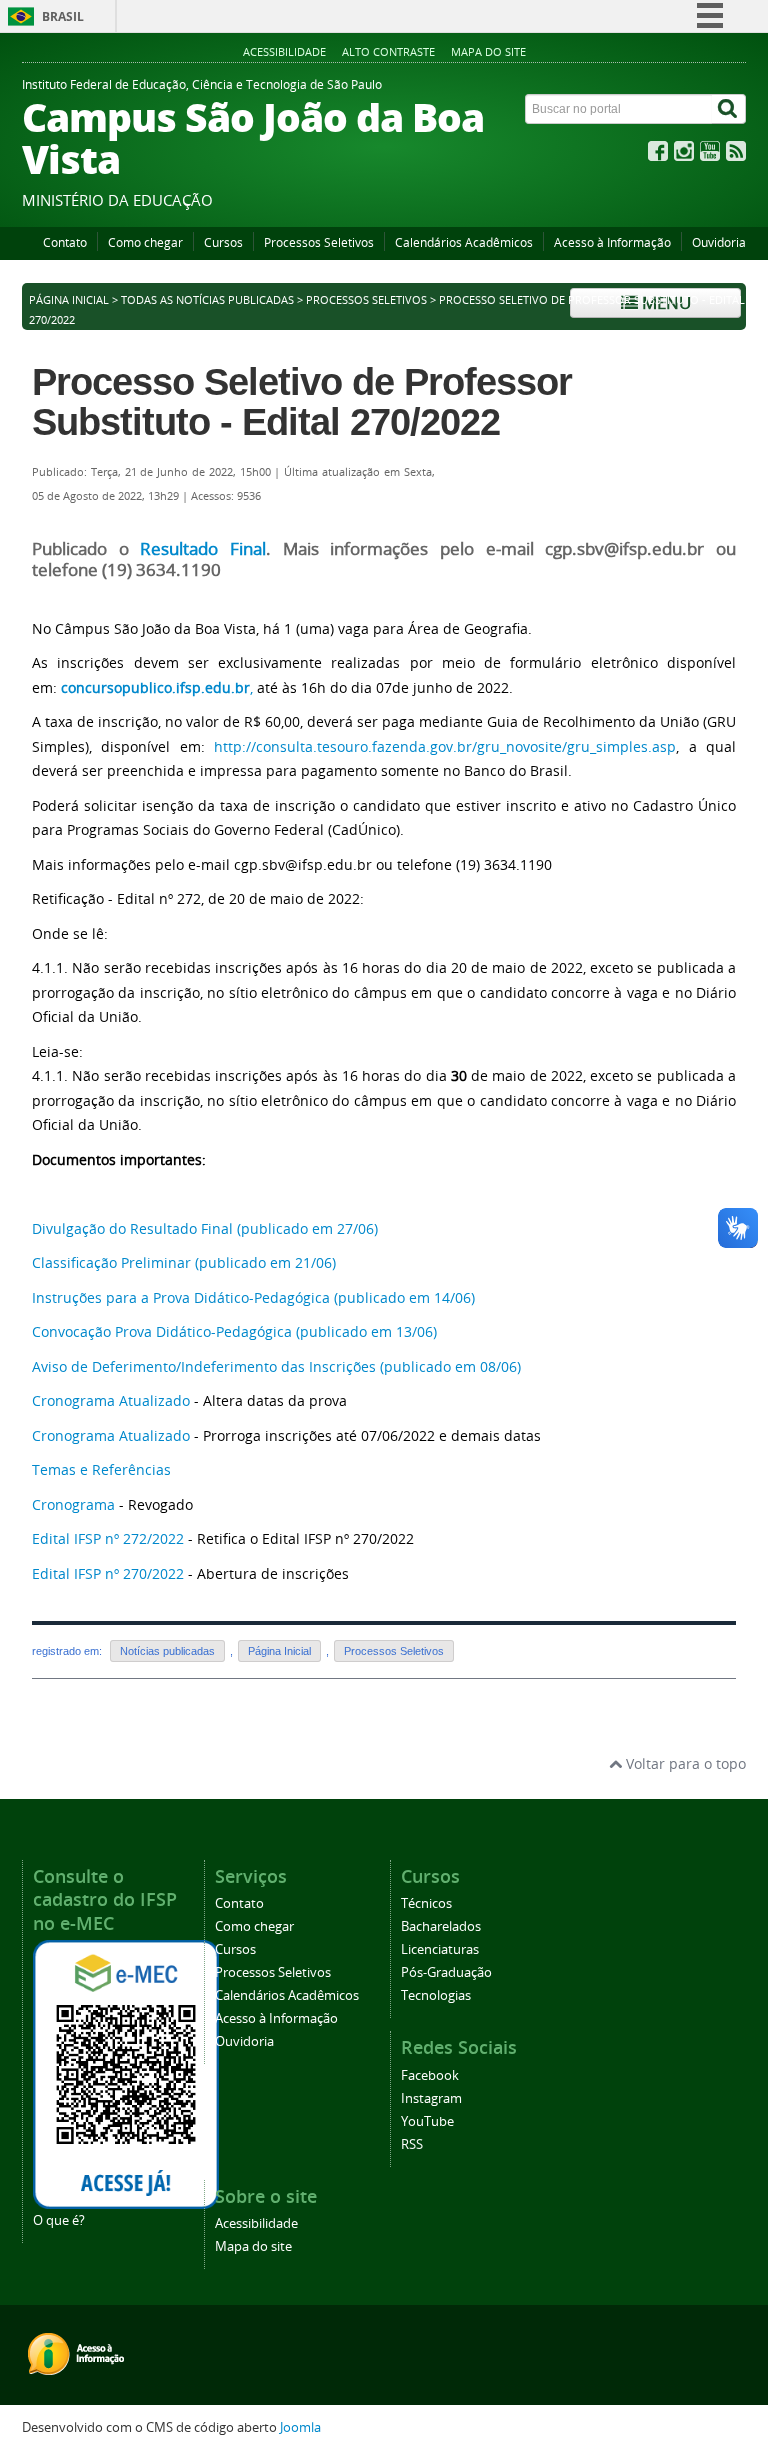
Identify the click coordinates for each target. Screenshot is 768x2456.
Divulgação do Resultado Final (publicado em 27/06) (205, 1228)
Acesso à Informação (612, 242)
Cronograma (73, 1504)
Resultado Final (203, 549)
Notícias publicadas (167, 1651)
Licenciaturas (440, 1949)
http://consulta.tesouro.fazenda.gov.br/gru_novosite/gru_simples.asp (445, 746)
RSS (412, 2144)
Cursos (223, 242)
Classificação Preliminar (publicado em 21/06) (186, 1262)
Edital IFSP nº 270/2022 (108, 1573)
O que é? (59, 2220)
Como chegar (145, 242)
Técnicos (426, 1903)
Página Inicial (279, 1651)
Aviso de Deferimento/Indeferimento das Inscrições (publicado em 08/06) (276, 1366)
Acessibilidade (284, 51)
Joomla (300, 2427)
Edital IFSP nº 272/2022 (108, 1538)
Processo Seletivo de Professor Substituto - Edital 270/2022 (302, 402)
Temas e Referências (101, 1469)
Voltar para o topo (684, 1763)
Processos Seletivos (319, 242)
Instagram (431, 2098)
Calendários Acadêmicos (464, 242)
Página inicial (69, 300)
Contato (65, 242)
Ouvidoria (719, 242)
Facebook (430, 2075)
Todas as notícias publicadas (207, 300)
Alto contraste (388, 51)
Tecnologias (436, 1995)
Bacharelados (441, 1926)
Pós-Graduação (446, 1972)
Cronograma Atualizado (111, 1400)
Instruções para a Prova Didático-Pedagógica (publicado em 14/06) (253, 1297)
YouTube (427, 2121)
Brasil (63, 16)
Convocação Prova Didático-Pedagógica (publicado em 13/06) (234, 1331)
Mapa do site (488, 51)
